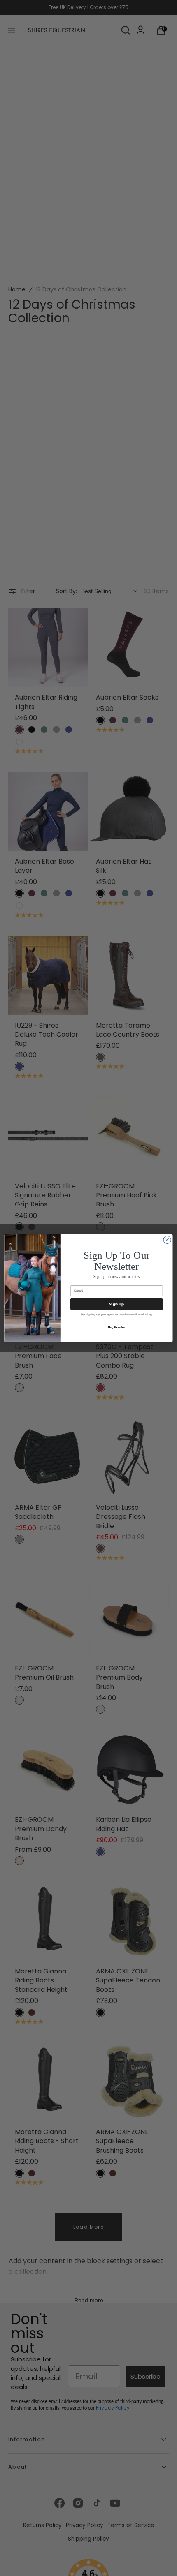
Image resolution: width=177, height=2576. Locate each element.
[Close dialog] (167, 1240)
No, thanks (116, 1327)
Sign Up (117, 1304)
